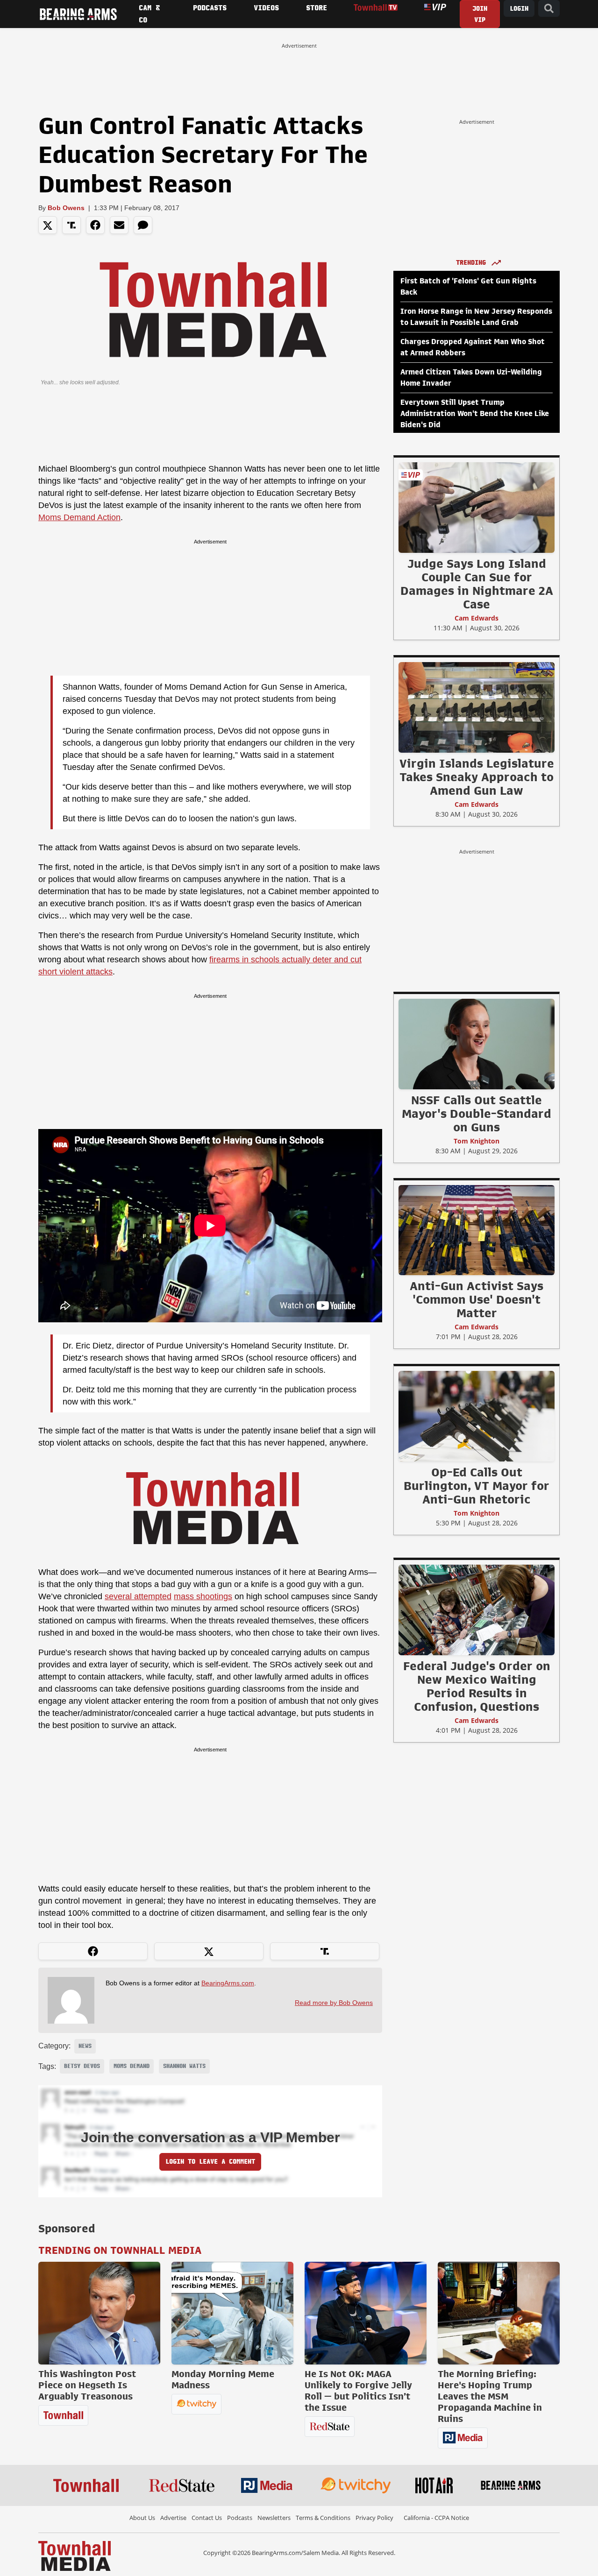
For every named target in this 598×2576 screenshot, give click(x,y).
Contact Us (207, 2518)
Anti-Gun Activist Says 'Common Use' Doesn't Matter (477, 1299)
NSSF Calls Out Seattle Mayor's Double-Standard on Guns (477, 1114)
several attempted (138, 1596)
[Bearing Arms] (78, 14)
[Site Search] (549, 9)
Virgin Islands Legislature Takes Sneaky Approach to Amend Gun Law (477, 777)
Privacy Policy (374, 2518)
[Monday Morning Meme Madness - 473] (232, 2313)
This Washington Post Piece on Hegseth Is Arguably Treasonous (87, 2385)
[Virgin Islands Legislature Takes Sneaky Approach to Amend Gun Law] (477, 707)
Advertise (173, 2518)
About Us (142, 2518)
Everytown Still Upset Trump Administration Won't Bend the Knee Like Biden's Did (475, 414)
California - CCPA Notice (436, 2518)
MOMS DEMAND (132, 2066)
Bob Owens (66, 208)
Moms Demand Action (79, 517)
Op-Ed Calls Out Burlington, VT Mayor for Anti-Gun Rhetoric (477, 1486)
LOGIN (519, 9)
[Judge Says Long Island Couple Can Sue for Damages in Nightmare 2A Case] (477, 507)
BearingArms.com (228, 1983)
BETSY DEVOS (82, 2066)
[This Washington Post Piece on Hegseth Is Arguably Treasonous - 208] (99, 2313)
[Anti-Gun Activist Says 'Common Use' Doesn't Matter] (477, 1230)
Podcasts (240, 2518)
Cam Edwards (477, 618)
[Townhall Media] (75, 2555)
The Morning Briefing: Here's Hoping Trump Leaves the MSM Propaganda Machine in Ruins (490, 2396)
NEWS (85, 2046)
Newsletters (274, 2518)
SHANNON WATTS (184, 2066)
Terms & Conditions (323, 2518)
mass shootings (203, 1596)
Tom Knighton (477, 1141)
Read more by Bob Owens (334, 2003)
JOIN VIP (480, 14)
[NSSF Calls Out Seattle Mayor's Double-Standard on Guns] (477, 1044)
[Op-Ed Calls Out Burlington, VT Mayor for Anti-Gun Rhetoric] (477, 1416)
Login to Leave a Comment (210, 2162)
